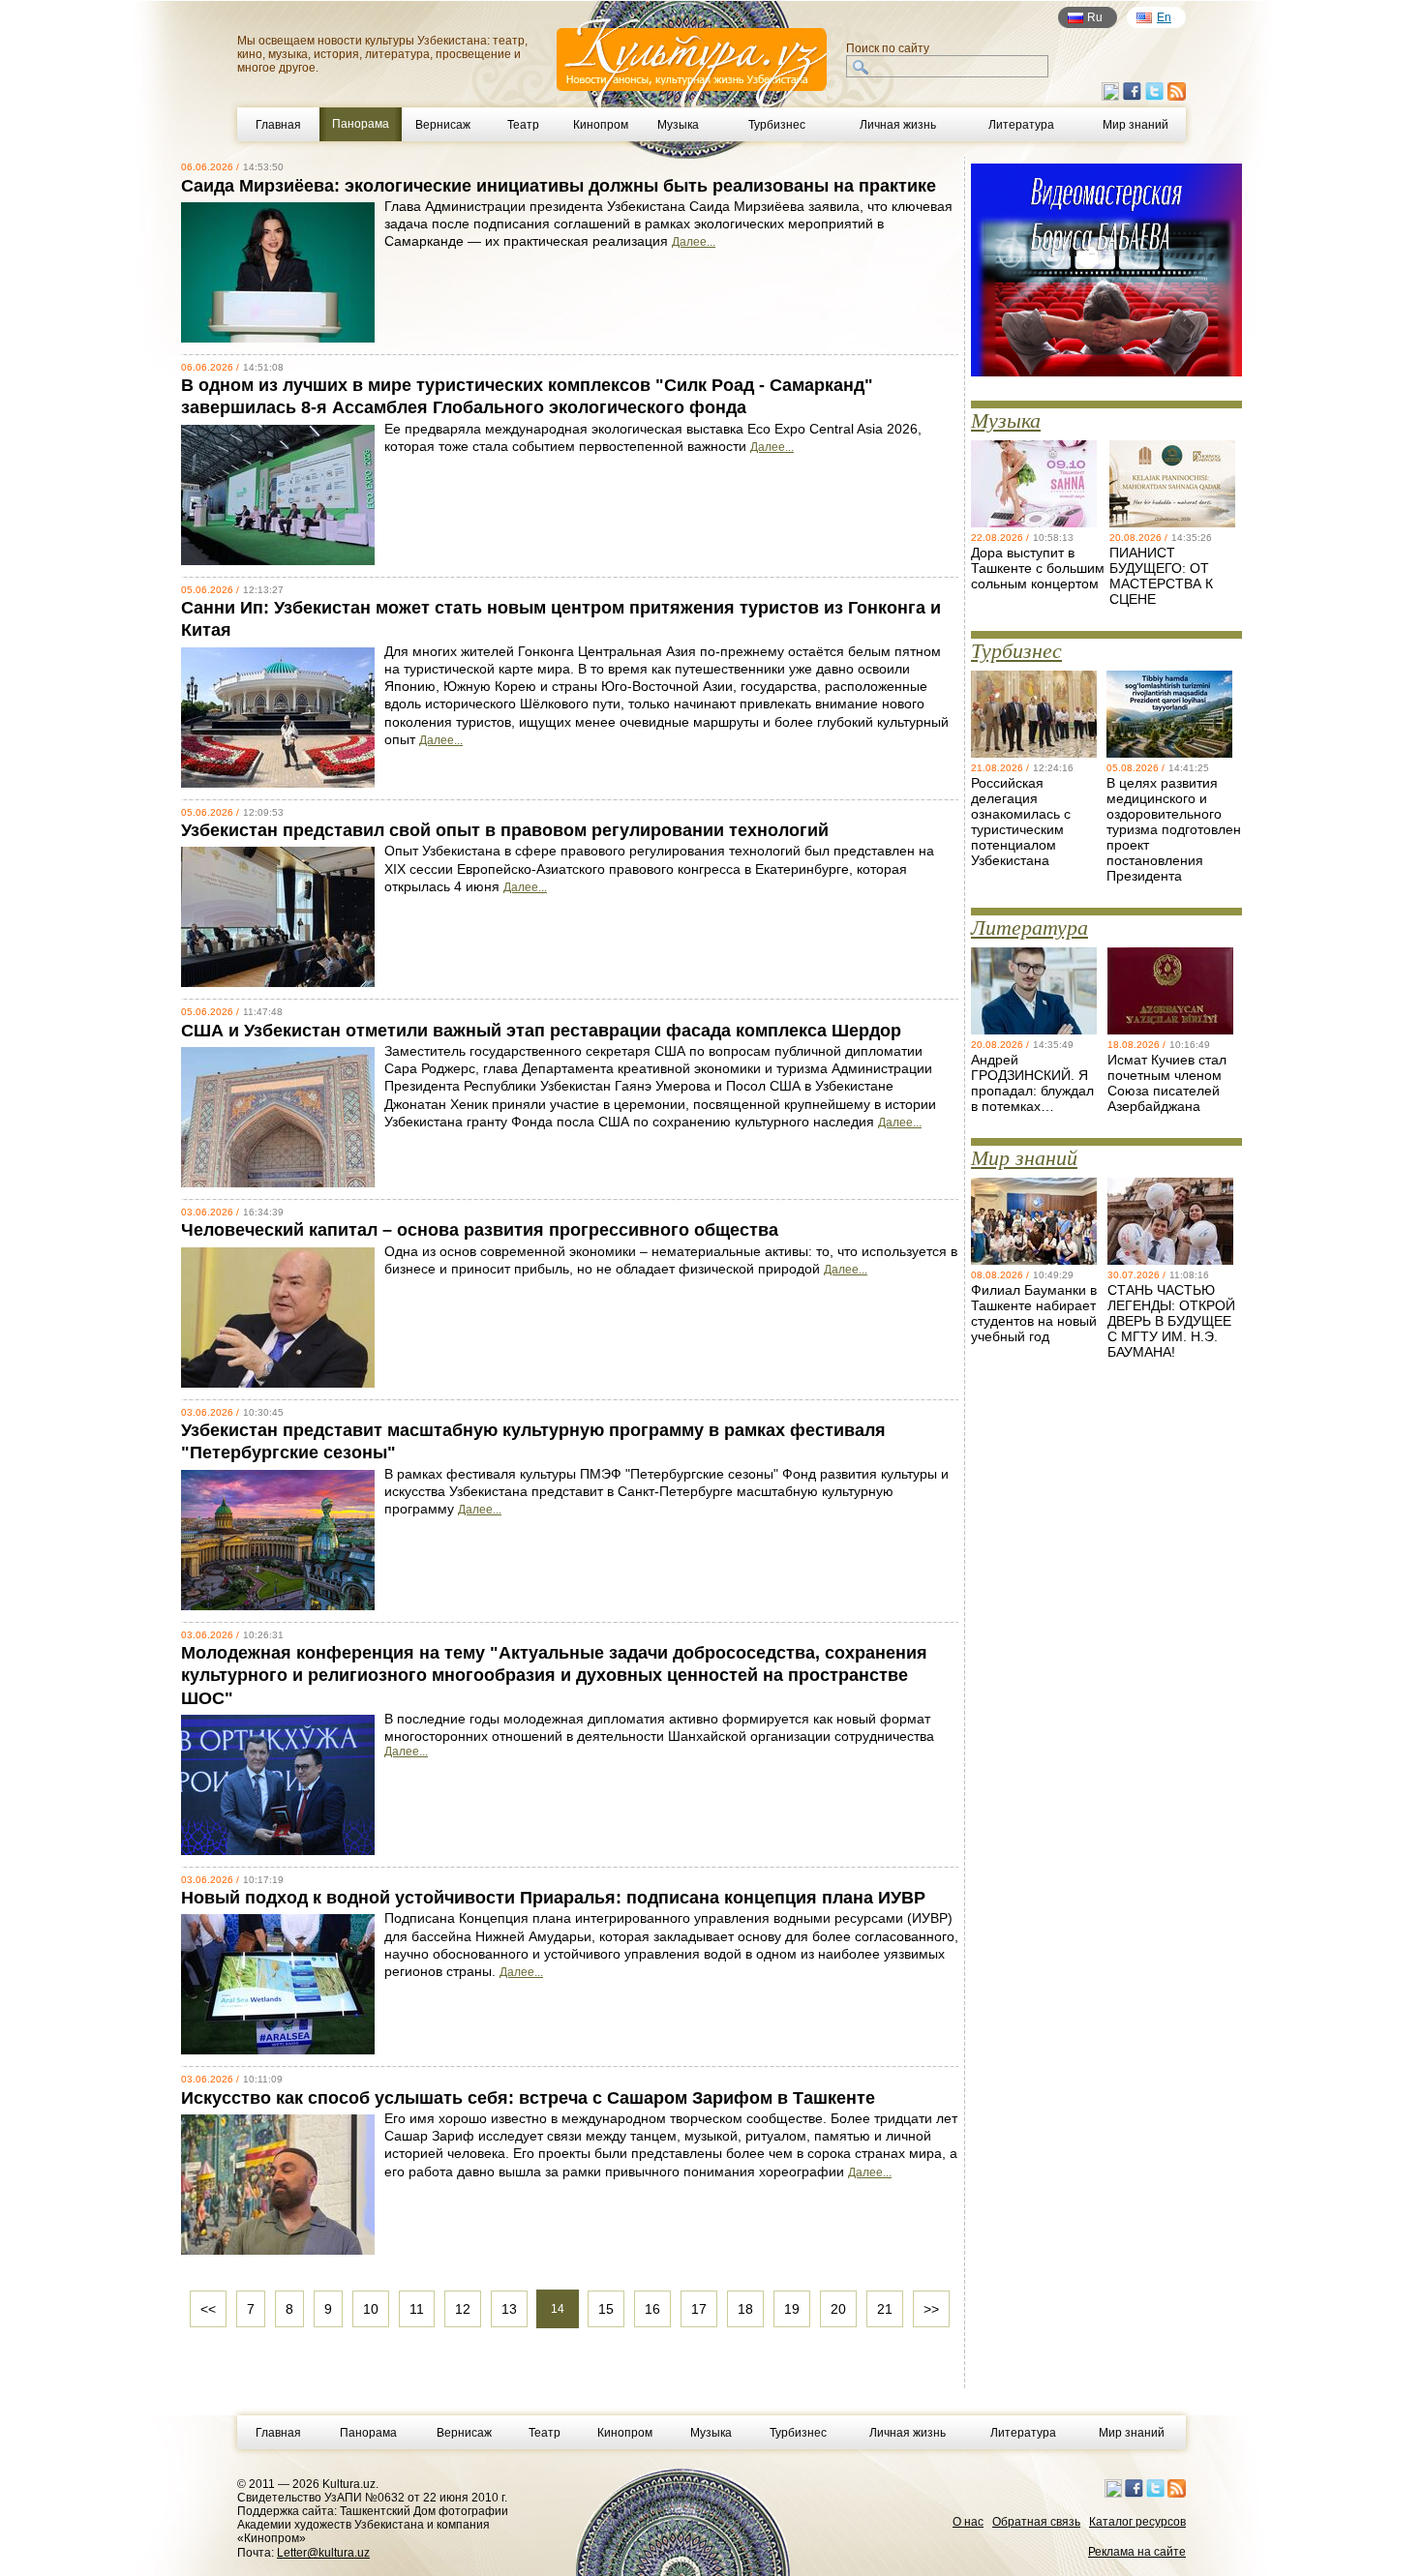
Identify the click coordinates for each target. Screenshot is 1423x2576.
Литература (1021, 125)
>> (931, 2309)
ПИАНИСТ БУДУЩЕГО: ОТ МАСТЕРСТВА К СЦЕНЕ (1161, 576)
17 (699, 2309)
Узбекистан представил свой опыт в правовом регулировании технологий (505, 830)
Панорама (368, 2433)
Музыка (678, 125)
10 (371, 2309)
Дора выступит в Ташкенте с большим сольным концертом (1038, 568)
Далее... (694, 242)
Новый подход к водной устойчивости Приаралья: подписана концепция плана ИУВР (553, 1898)
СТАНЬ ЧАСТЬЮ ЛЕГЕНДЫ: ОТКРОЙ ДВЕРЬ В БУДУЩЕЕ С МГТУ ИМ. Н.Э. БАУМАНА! (1171, 1321)
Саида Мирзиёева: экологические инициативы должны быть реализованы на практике (559, 186)
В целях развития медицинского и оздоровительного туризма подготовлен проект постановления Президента (1174, 829)
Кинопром (601, 125)
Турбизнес (777, 125)
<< (208, 2309)
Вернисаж (443, 125)
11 (417, 2309)
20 (838, 2309)
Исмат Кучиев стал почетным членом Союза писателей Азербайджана (1167, 1083)
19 (792, 2309)
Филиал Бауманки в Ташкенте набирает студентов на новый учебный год (1034, 1313)
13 (509, 2309)
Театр (523, 125)
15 (606, 2309)
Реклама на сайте (1137, 2552)
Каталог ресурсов (1137, 2522)
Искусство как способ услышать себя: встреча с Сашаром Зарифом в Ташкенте (528, 2098)
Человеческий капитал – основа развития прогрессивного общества (480, 1230)
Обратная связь (1036, 2522)
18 (745, 2309)
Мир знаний (1135, 125)
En (1164, 17)
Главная (278, 125)
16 (652, 2309)
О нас (968, 2522)
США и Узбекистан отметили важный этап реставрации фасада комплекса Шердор (541, 1031)
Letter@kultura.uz (323, 2553)
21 (885, 2309)
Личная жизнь (898, 125)
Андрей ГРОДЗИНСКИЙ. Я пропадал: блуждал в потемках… (1032, 1083)
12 (463, 2309)
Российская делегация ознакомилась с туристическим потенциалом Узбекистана (1021, 822)
